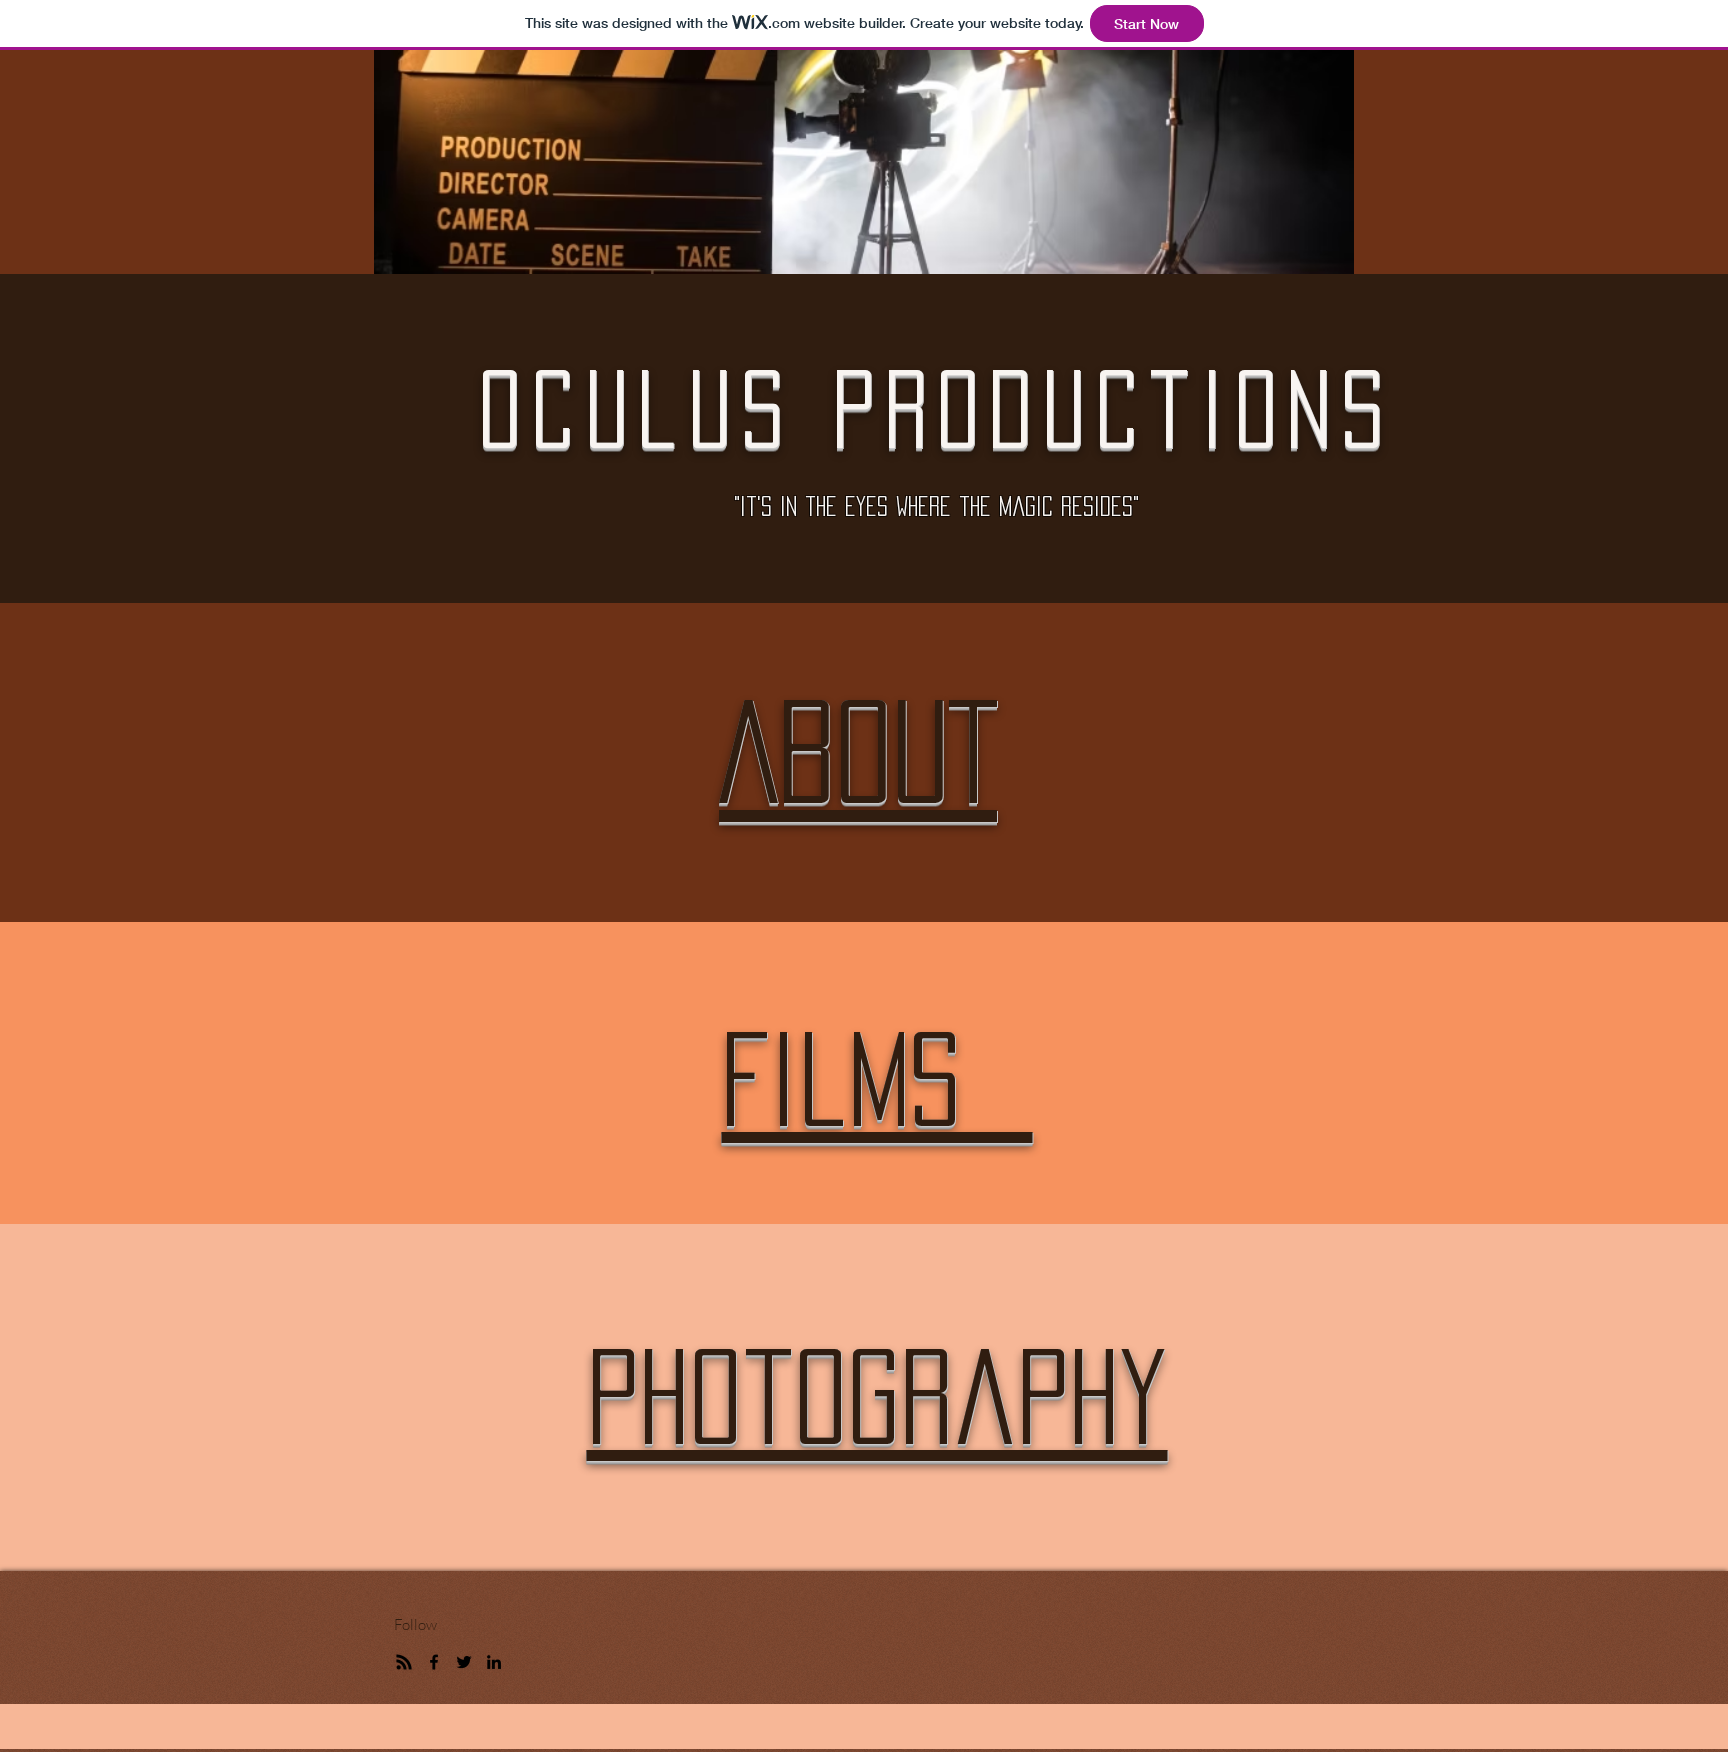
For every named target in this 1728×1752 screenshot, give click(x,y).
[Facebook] (434, 1662)
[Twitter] (464, 1662)
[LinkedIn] (494, 1662)
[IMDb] (404, 1662)
